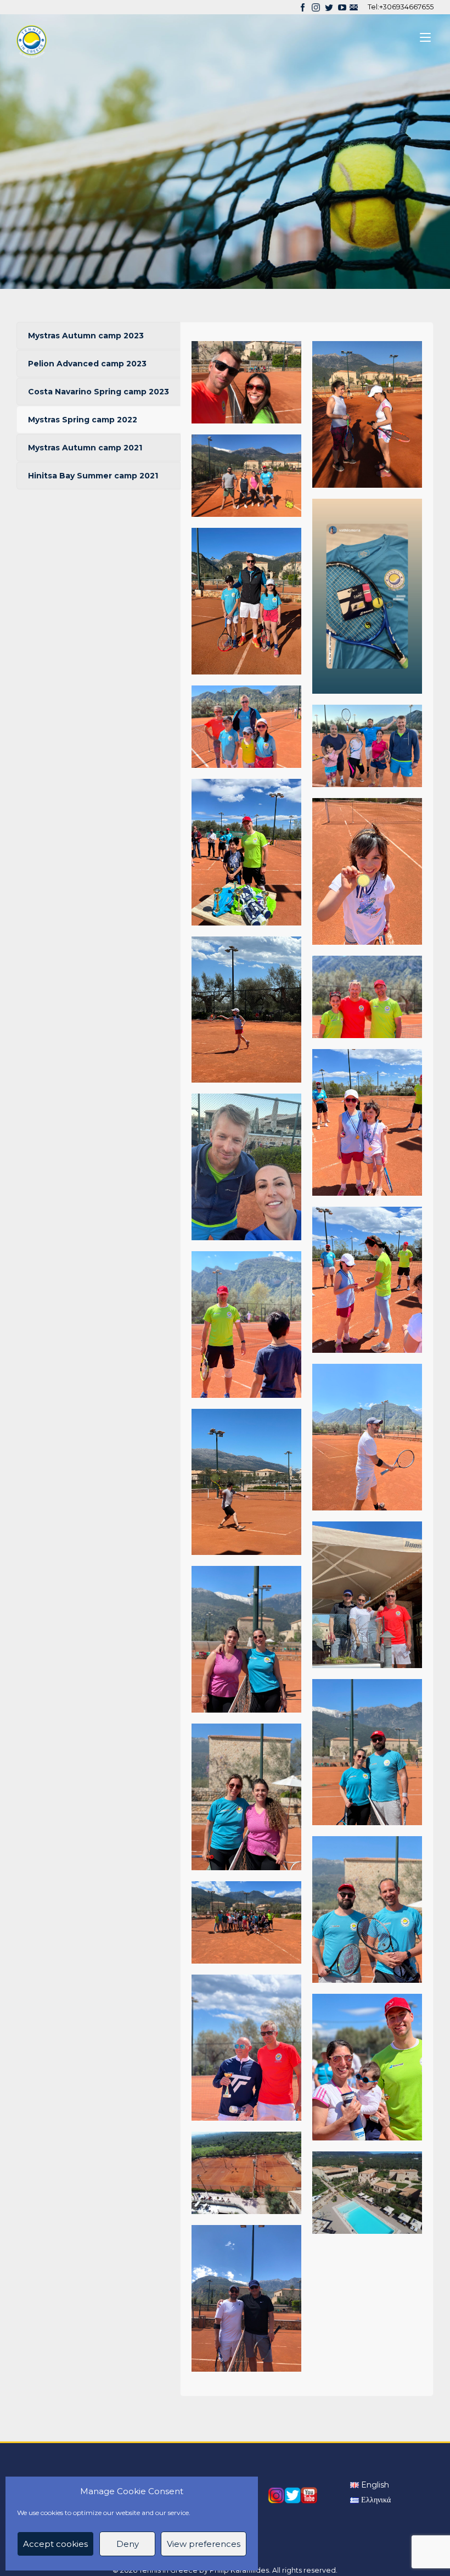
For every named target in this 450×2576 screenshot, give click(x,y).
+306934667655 (406, 7)
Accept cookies (55, 2544)
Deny (128, 2544)
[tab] (99, 336)
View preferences (204, 2544)
